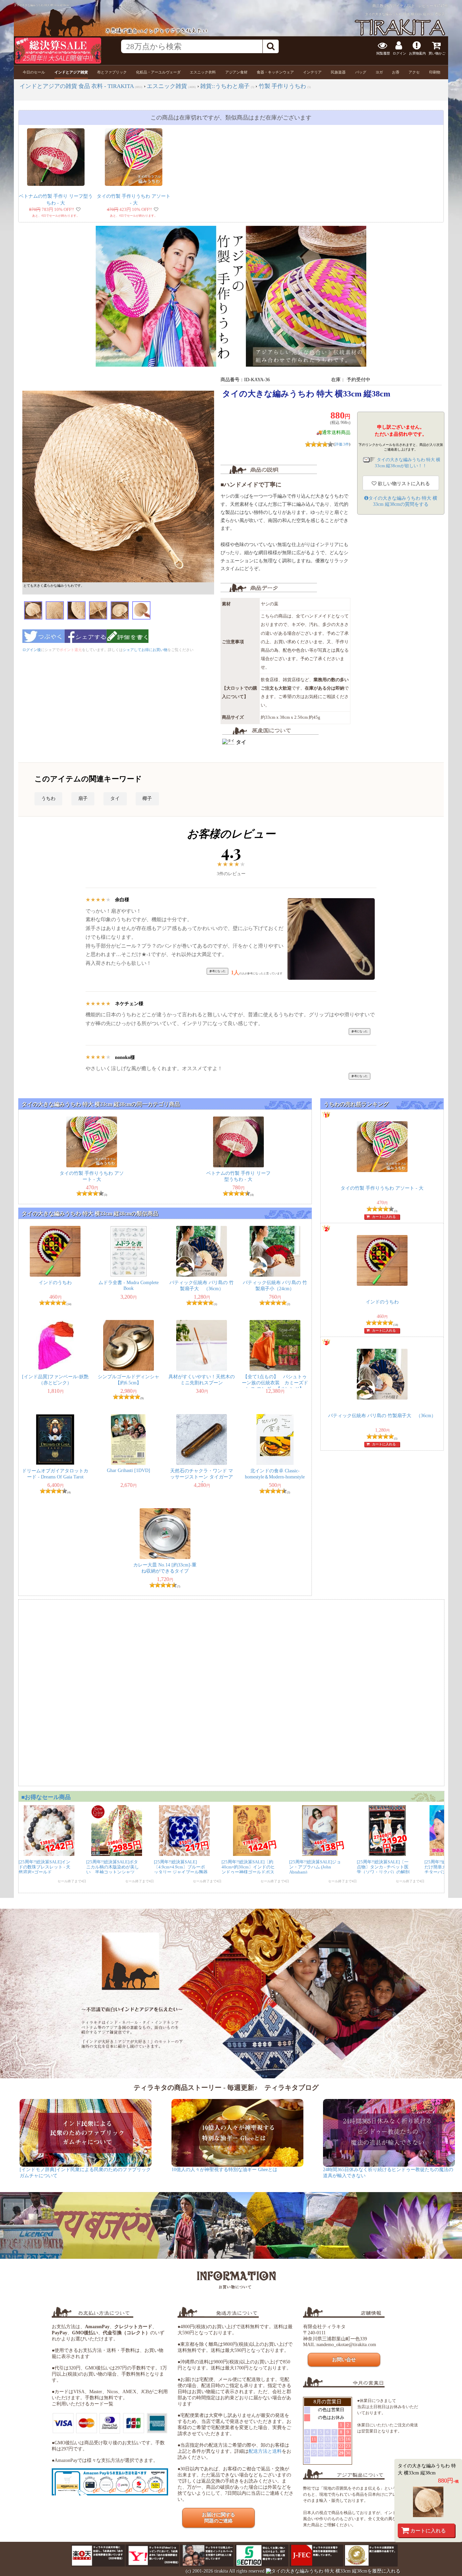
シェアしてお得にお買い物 (145, 650)
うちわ (48, 798)
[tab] (34, 72)
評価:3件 (342, 444)
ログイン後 (32, 650)
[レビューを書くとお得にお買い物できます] (128, 645)
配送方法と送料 (265, 2451)
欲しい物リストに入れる (403, 484)
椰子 (147, 798)
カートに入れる (428, 2530)
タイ (115, 798)
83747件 (441, 6)
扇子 (83, 798)
